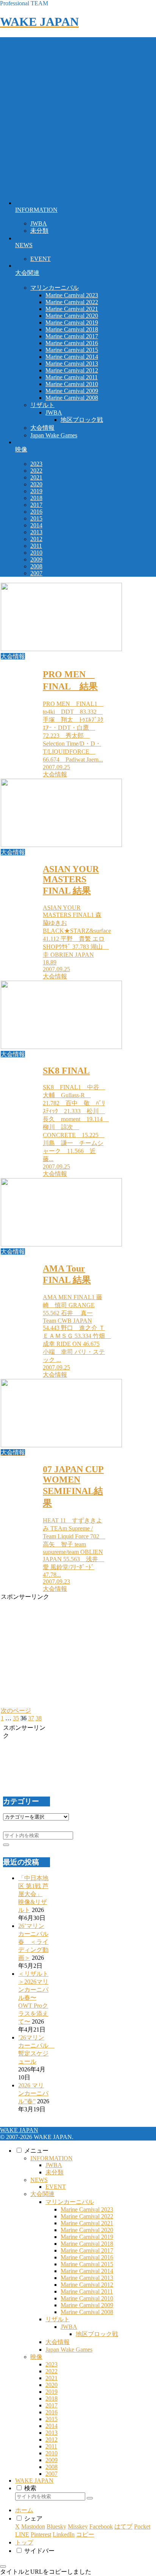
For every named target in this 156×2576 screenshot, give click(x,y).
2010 (51, 2453)
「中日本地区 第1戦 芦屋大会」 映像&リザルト (33, 1894)
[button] (6, 1845)
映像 (36, 2357)
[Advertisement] (78, 115)
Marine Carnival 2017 (87, 2250)
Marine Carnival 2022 (87, 2216)
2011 (51, 2446)
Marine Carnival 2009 (87, 2305)
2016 (51, 2412)
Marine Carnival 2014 (87, 2271)
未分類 (55, 2172)
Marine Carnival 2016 (87, 2257)
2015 (51, 2419)
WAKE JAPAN (34, 2481)
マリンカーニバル (70, 2202)
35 (16, 1718)
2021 (51, 2378)
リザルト (58, 2319)
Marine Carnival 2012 (87, 2285)
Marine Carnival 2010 (87, 2298)
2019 (51, 2392)
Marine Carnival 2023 (87, 2209)
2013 (51, 2433)
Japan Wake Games (69, 2350)
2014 (51, 2426)
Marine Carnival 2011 (87, 2291)
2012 (51, 2440)
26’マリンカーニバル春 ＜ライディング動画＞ (33, 1942)
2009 (51, 2460)
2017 (51, 2405)
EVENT (56, 2187)
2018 (51, 2399)
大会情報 (58, 2342)
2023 (51, 2364)
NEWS (39, 2180)
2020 (51, 2385)
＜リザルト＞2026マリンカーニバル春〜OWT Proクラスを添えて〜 (33, 1998)
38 (39, 1718)
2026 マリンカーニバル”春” (33, 2093)
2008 (51, 2467)
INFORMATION (51, 2158)
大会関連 (42, 2194)
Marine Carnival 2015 (87, 2264)
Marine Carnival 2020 (87, 2230)
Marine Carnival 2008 (87, 2312)
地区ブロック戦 (97, 2334)
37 (31, 1718)
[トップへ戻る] (3, 2567)
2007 (51, 2474)
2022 (51, 2371)
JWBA (54, 2165)
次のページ (16, 1711)
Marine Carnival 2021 (87, 2223)
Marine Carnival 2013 (87, 2278)
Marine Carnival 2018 (87, 2244)
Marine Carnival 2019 (87, 2237)
